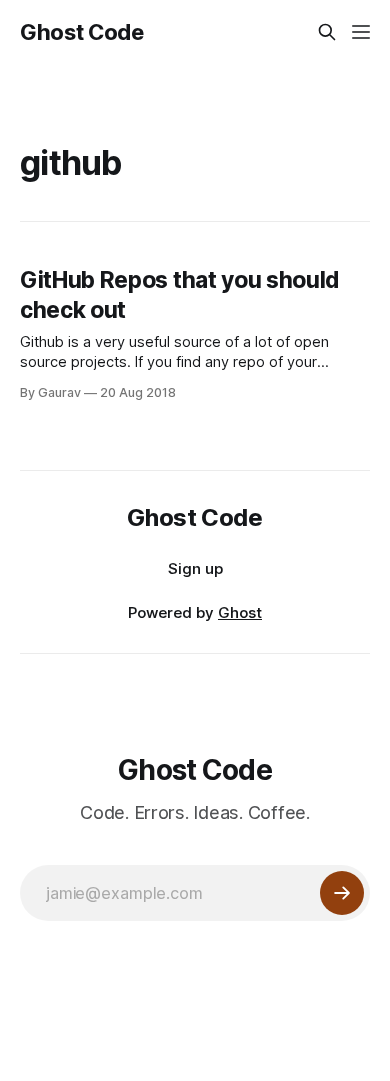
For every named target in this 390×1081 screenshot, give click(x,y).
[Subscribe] (342, 893)
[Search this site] (327, 32)
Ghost (240, 612)
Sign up (195, 568)
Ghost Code (82, 32)
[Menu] (361, 32)
